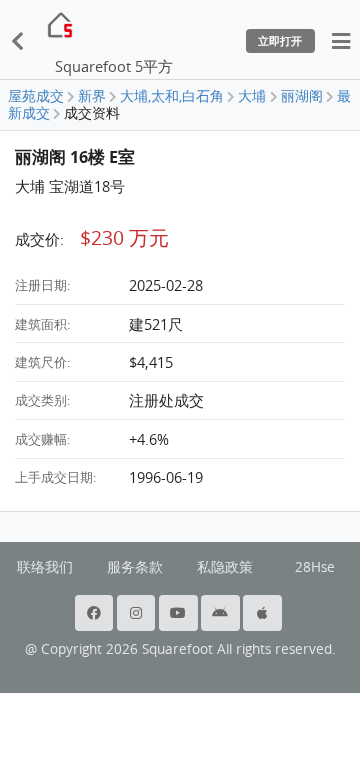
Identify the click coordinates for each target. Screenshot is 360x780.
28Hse (315, 567)
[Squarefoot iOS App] (264, 613)
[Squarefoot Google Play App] (222, 613)
